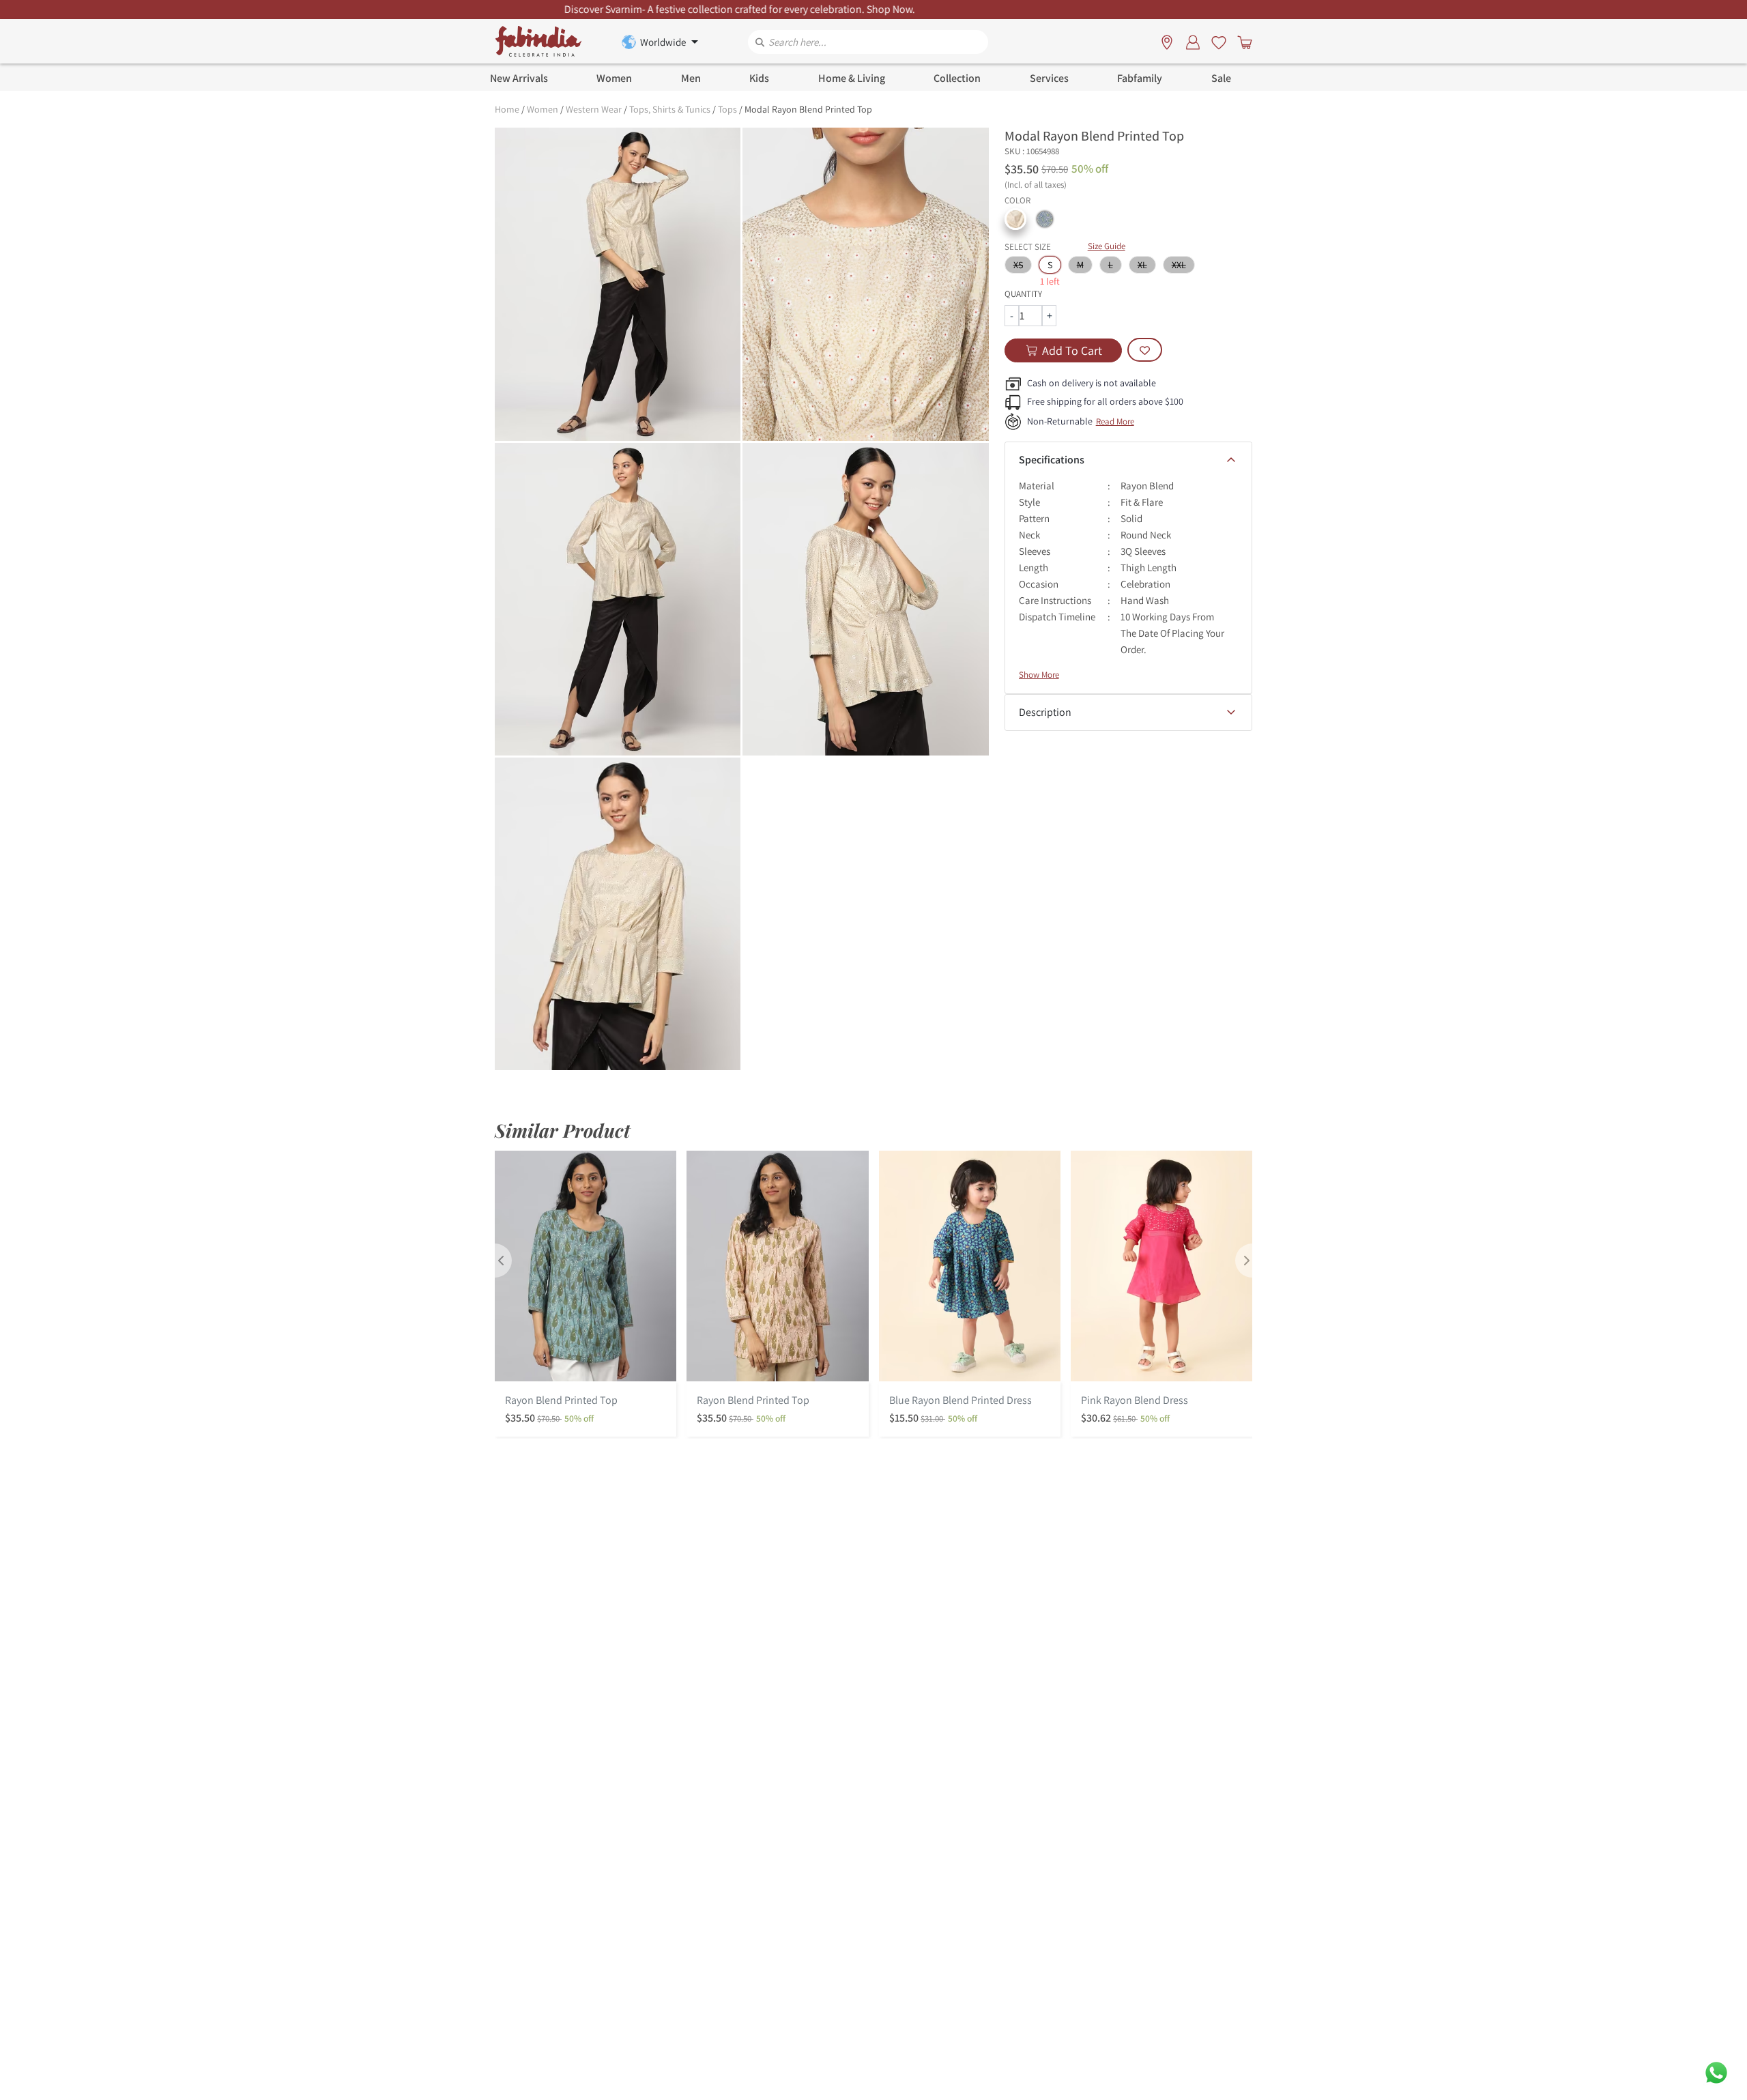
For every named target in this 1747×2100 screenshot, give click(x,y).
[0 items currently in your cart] (1242, 42)
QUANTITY (1023, 294)
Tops (727, 109)
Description (1045, 712)
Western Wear (594, 109)
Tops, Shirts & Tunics (670, 109)
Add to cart (1072, 350)
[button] (1015, 219)
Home (507, 109)
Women (543, 109)
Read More (1115, 421)
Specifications (1052, 460)
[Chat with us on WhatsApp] (1716, 2072)
